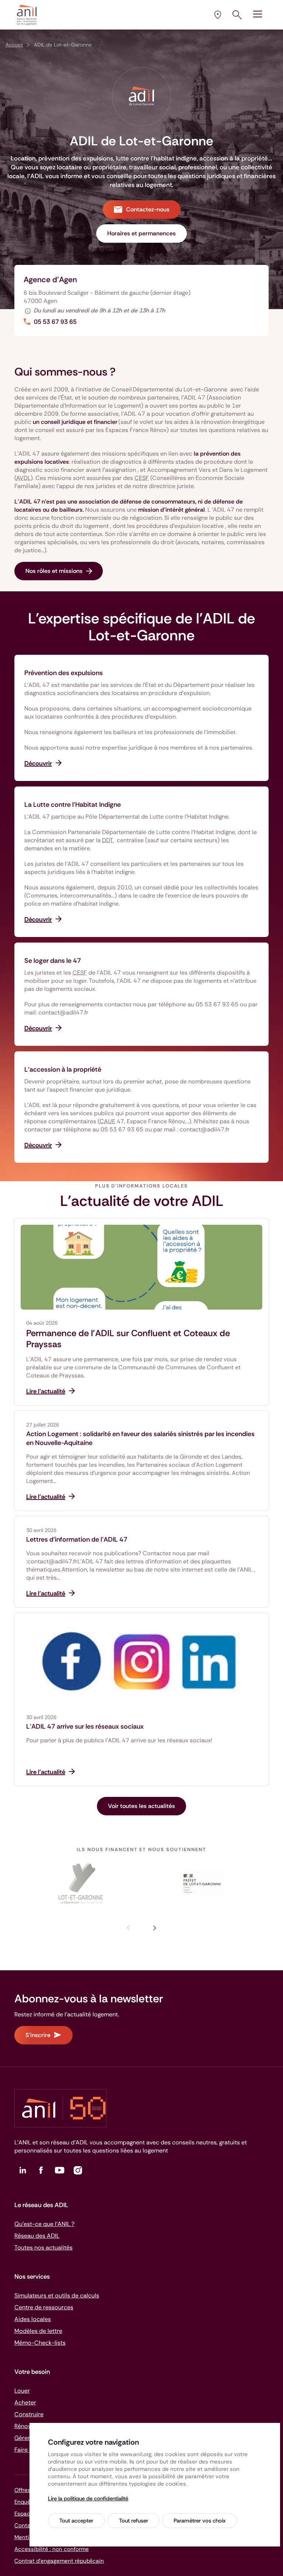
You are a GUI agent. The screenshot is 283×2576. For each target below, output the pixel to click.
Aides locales (33, 2319)
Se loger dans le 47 (53, 961)
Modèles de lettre (38, 2331)
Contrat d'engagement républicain (59, 2561)
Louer (22, 2391)
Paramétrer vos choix (200, 2521)
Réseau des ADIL (37, 2236)
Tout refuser (134, 2521)
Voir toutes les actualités (141, 1806)
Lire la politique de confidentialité (88, 2499)
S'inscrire (38, 2035)
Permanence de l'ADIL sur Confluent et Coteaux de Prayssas (128, 1339)
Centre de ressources (44, 2307)
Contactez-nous (148, 209)
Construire (29, 2414)
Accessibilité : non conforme (52, 2549)
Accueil (14, 45)
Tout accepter (76, 2521)
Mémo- (40, 2343)
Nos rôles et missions (54, 571)
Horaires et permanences (141, 233)
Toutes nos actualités (43, 2247)
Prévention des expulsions (64, 673)
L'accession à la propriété (63, 1069)
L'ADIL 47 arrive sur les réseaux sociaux (85, 1726)
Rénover (25, 2426)
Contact (25, 2525)
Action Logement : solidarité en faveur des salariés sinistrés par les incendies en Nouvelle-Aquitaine (140, 1438)
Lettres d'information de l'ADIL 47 (77, 1539)
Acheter (25, 2402)
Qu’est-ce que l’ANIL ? (44, 2224)
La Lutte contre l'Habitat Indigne (73, 805)
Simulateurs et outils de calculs (57, 2295)
